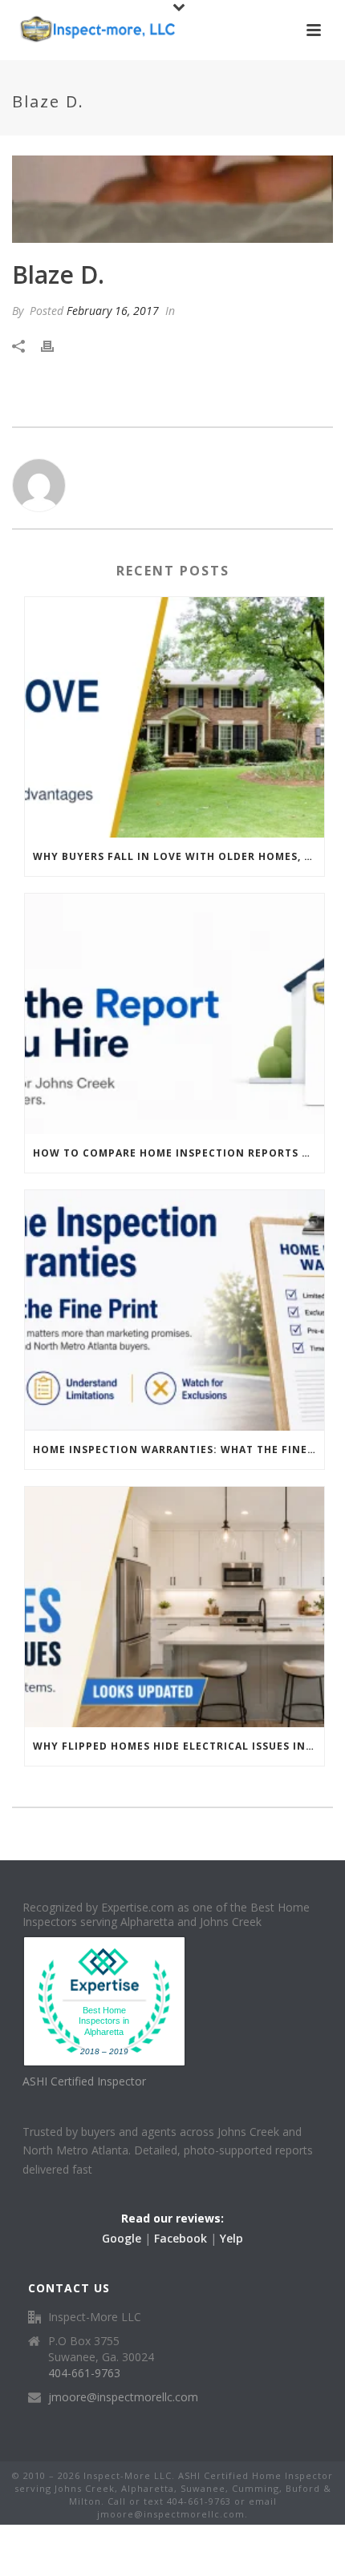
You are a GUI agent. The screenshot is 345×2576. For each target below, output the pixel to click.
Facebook (181, 2238)
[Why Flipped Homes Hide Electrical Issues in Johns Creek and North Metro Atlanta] (175, 1607)
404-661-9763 (84, 2373)
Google (122, 2238)
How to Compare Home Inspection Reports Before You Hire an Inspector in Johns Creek (179, 1153)
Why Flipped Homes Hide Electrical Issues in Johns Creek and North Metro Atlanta (179, 1746)
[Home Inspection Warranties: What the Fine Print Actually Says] (175, 1310)
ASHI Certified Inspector (84, 2081)
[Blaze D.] (172, 199)
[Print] (55, 345)
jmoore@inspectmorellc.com (123, 2397)
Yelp (231, 2238)
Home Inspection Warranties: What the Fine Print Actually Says (179, 1450)
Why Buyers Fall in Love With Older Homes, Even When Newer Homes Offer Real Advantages (179, 856)
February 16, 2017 (113, 311)
